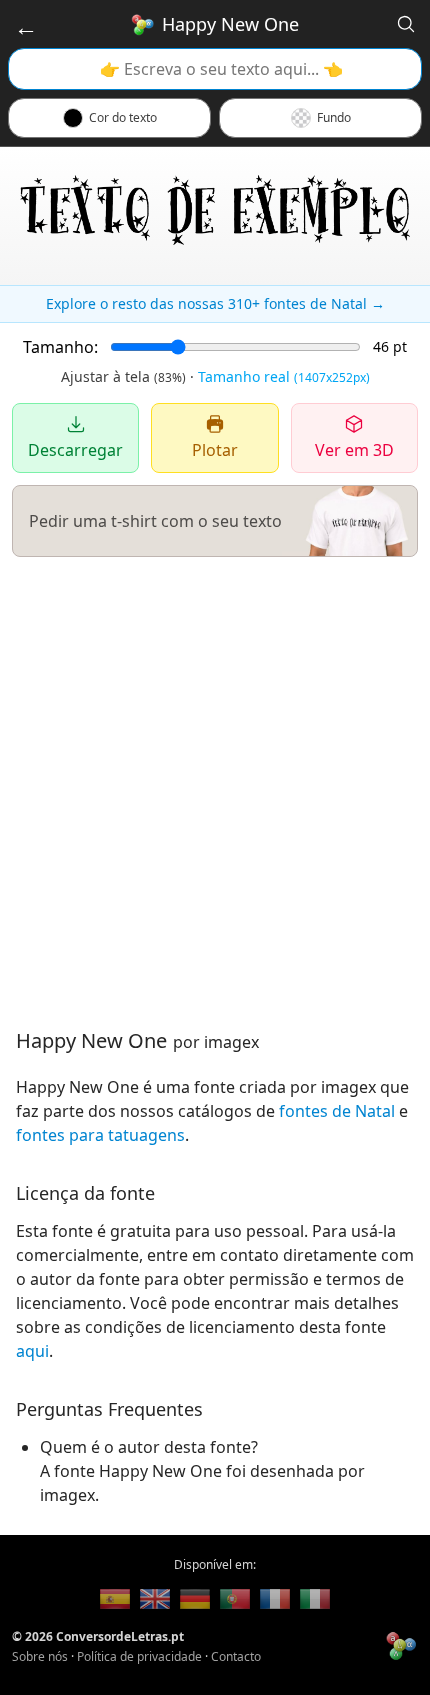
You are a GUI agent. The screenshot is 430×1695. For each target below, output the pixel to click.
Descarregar (75, 450)
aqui (32, 1351)
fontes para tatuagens (100, 1135)
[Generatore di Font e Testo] (315, 1599)
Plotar (215, 450)
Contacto (236, 1656)
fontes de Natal (337, 1111)
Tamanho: (60, 347)
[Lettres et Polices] (275, 1599)
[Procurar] (406, 24)
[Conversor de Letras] (115, 1599)
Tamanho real (284, 376)
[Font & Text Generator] (155, 1599)
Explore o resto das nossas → (215, 303)
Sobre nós (40, 1656)
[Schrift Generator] (195, 1599)
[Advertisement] (215, 792)
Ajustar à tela (123, 376)
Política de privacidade (139, 1656)
